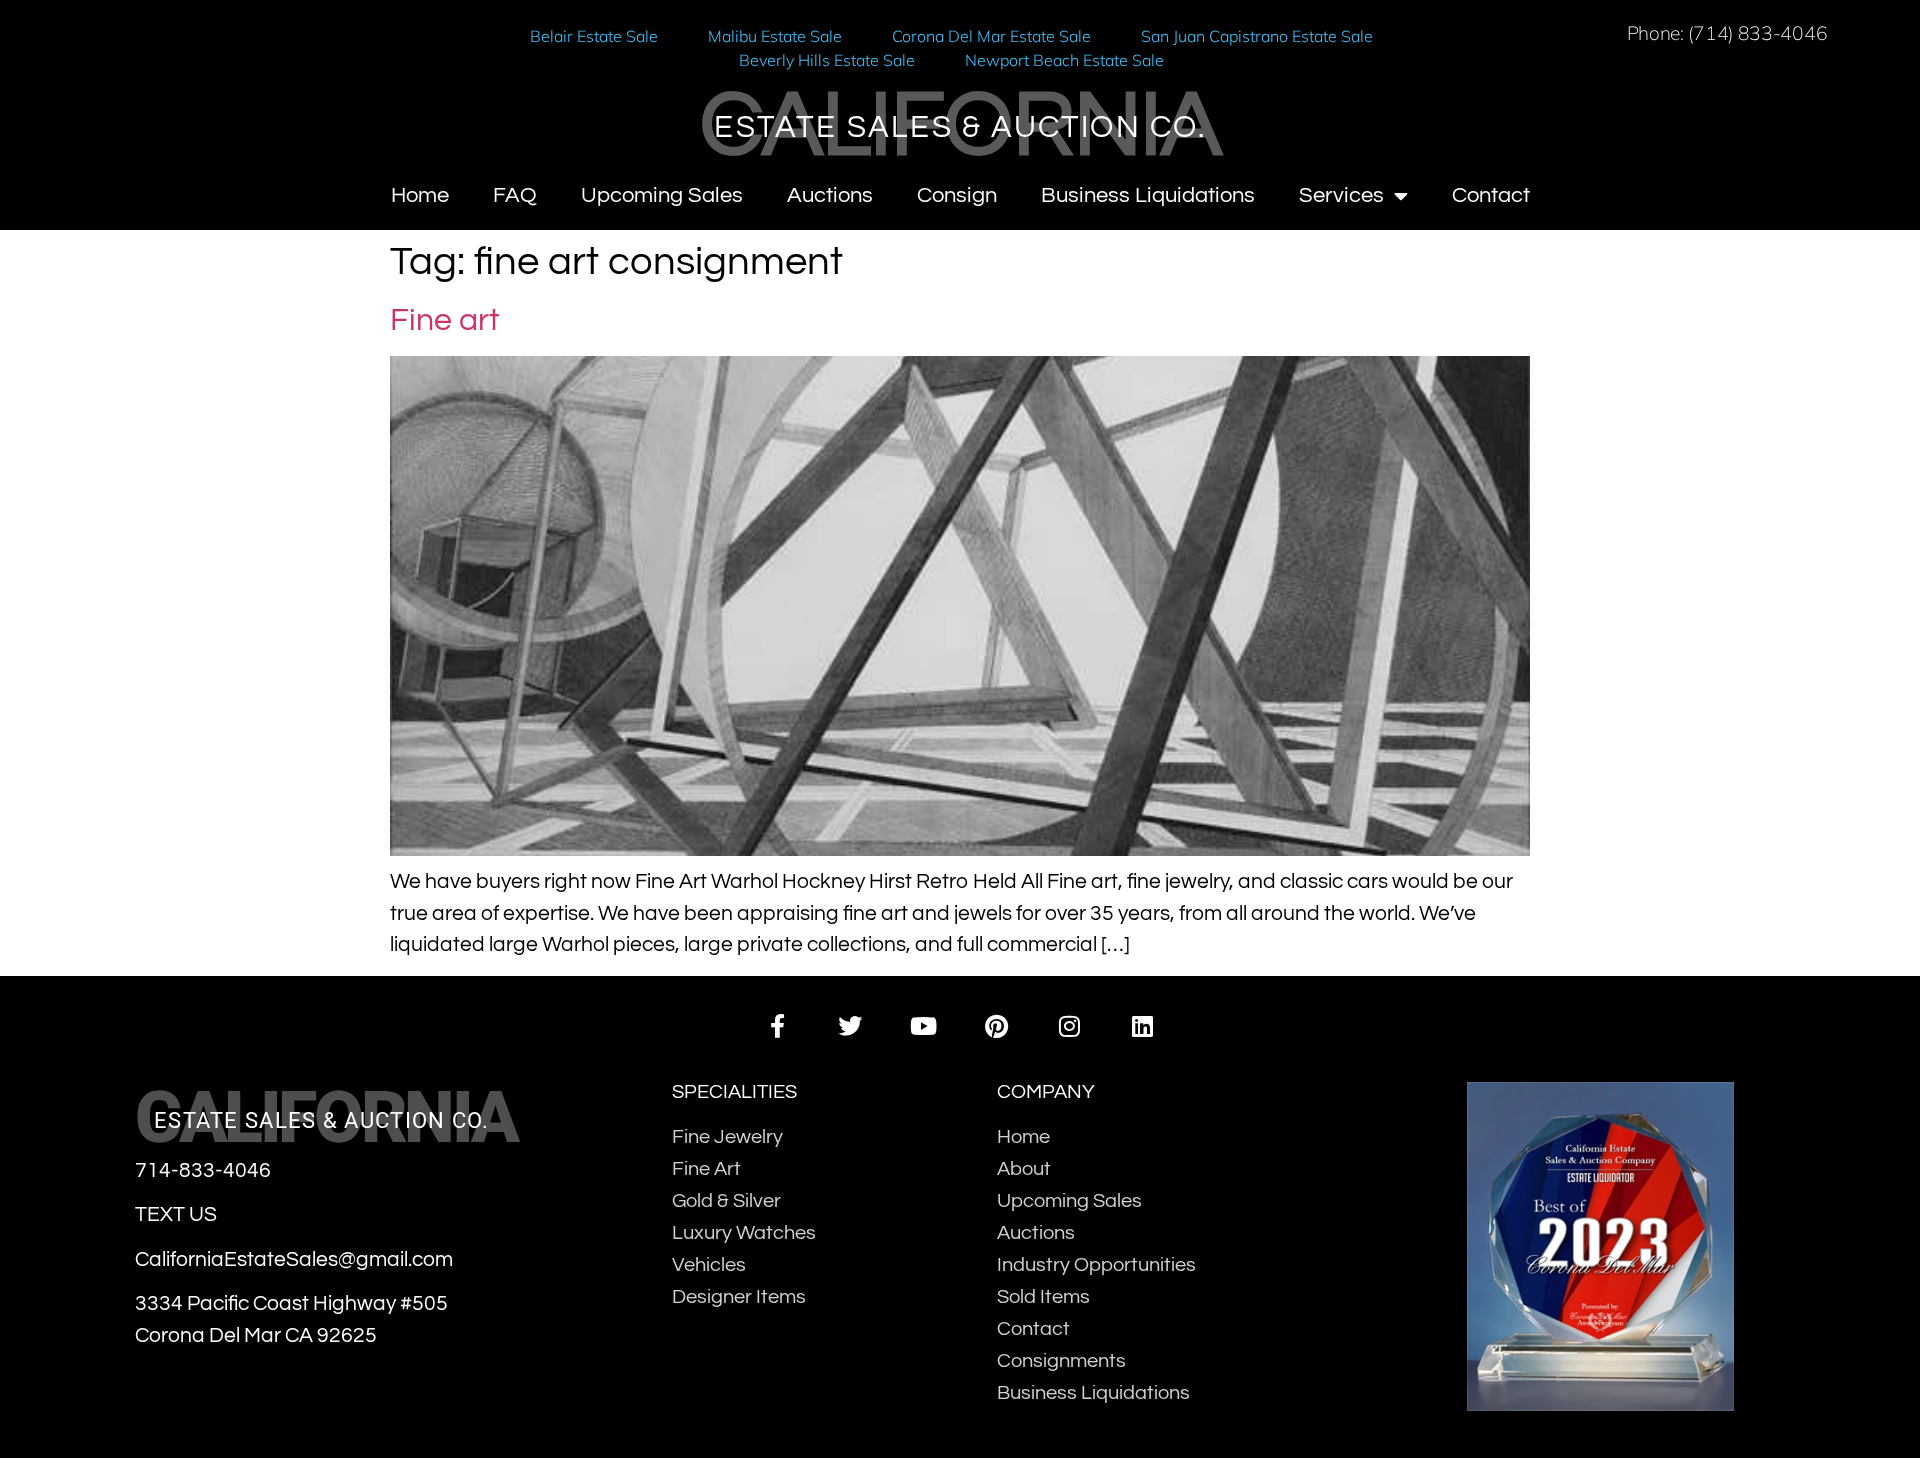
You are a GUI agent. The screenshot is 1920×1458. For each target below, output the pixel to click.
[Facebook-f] (776, 1026)
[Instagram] (1069, 1026)
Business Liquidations (1148, 195)
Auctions (830, 195)
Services (1341, 195)
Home (420, 195)
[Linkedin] (1142, 1026)
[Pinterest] (996, 1026)
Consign (957, 195)
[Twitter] (850, 1026)
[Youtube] (923, 1026)
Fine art (444, 320)
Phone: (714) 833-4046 (1727, 33)
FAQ (515, 195)
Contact (1491, 195)
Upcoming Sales (662, 195)
